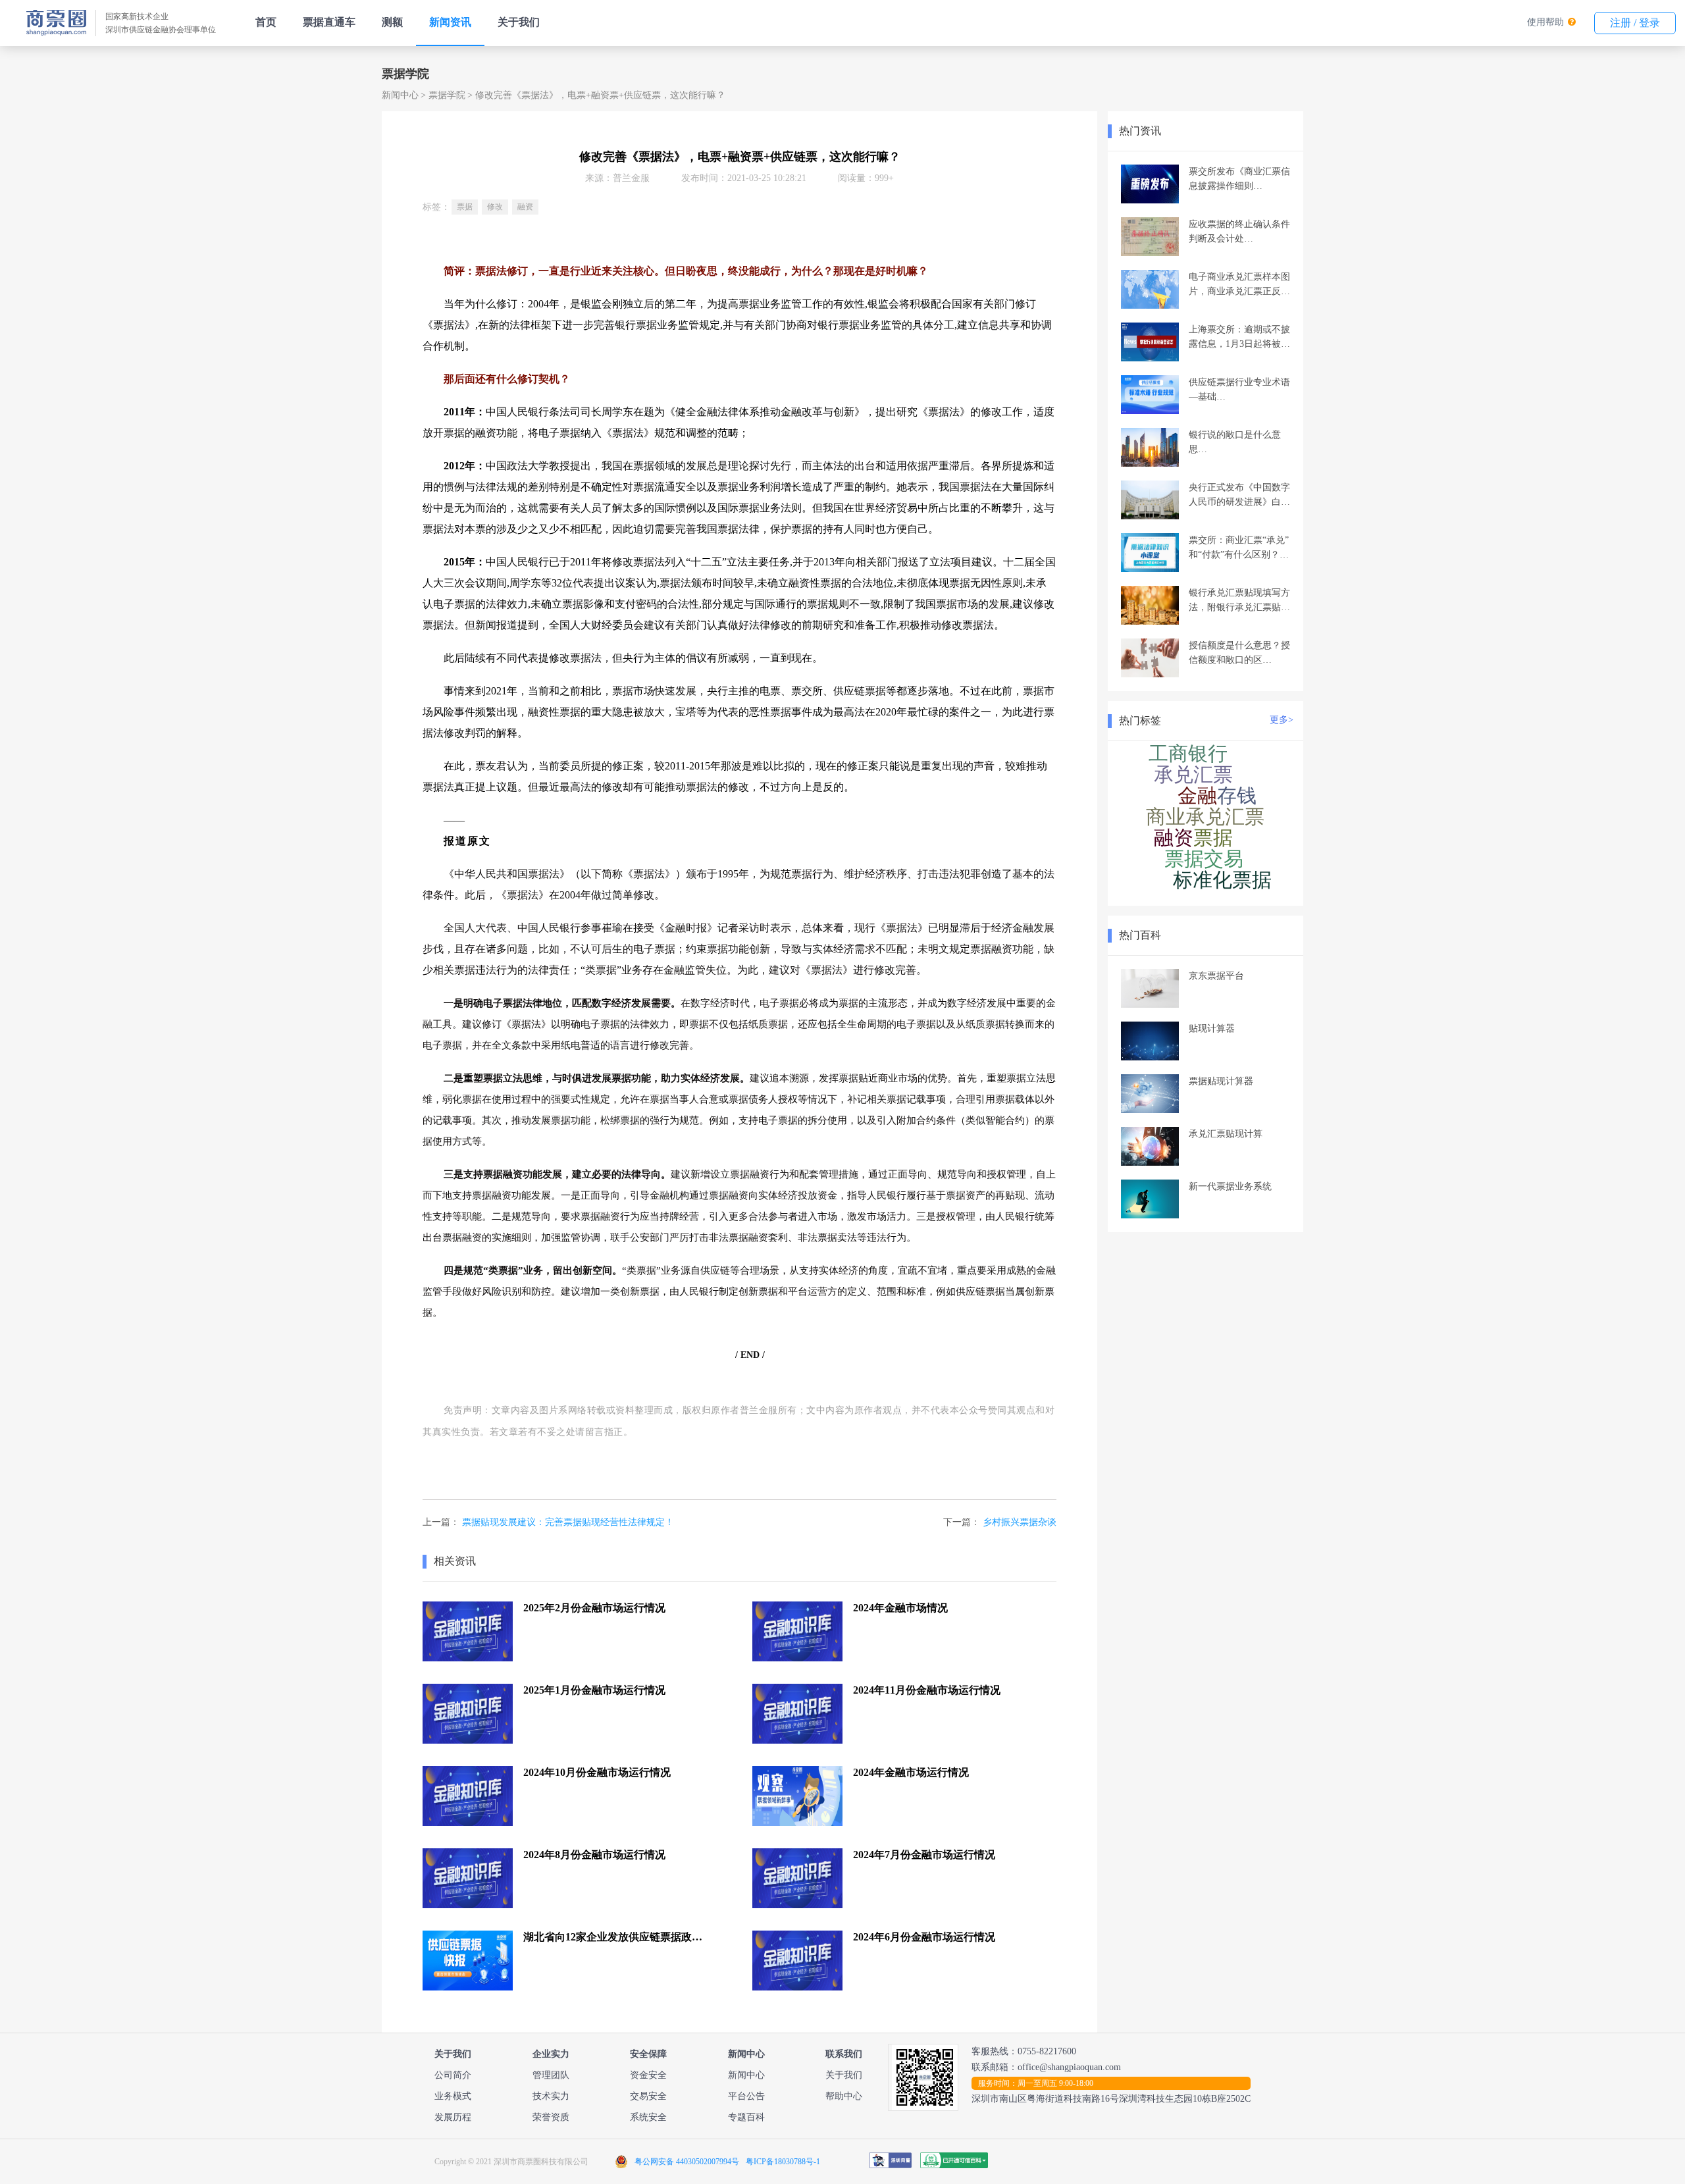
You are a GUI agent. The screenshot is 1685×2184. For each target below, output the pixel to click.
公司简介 (453, 2075)
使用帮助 (1545, 22)
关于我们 (519, 22)
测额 (392, 22)
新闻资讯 (450, 22)
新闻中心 (400, 95)
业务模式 (453, 2096)
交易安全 (648, 2096)
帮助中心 (844, 2096)
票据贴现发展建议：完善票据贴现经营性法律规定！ (568, 1522)
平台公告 (746, 2096)
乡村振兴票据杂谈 (1020, 1522)
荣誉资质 (551, 2117)
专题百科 (746, 2117)
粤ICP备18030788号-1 (783, 2162)
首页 (266, 22)
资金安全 (648, 2075)
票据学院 (447, 95)
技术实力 (551, 2096)
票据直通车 (329, 22)
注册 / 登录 (1635, 23)
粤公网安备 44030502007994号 (687, 2162)
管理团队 (551, 2075)
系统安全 (648, 2117)
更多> (1282, 720)
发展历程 (453, 2117)
